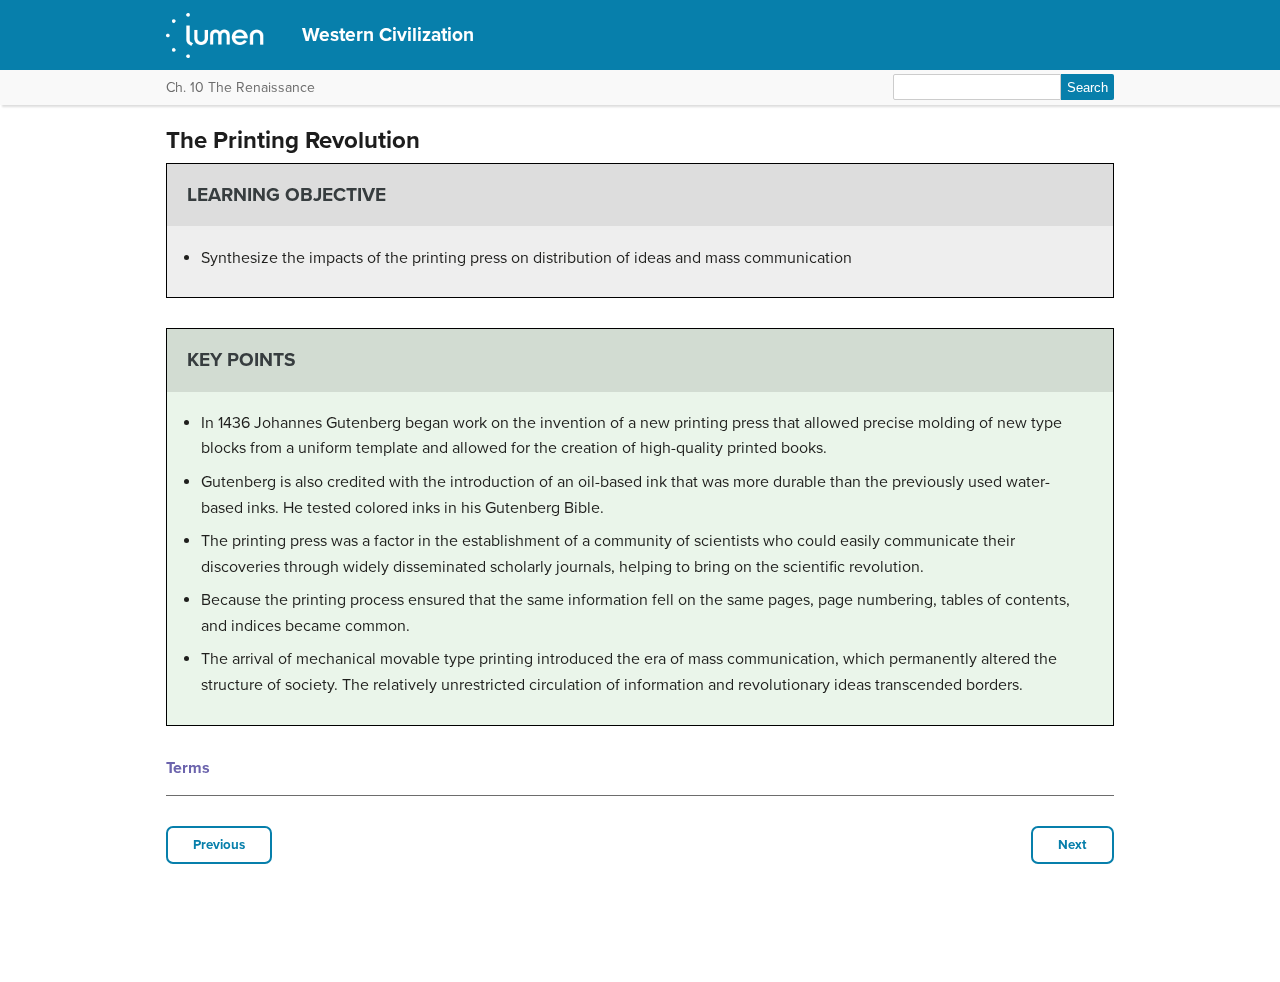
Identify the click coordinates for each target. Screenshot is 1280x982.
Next (1072, 845)
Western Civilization (388, 34)
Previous (219, 845)
